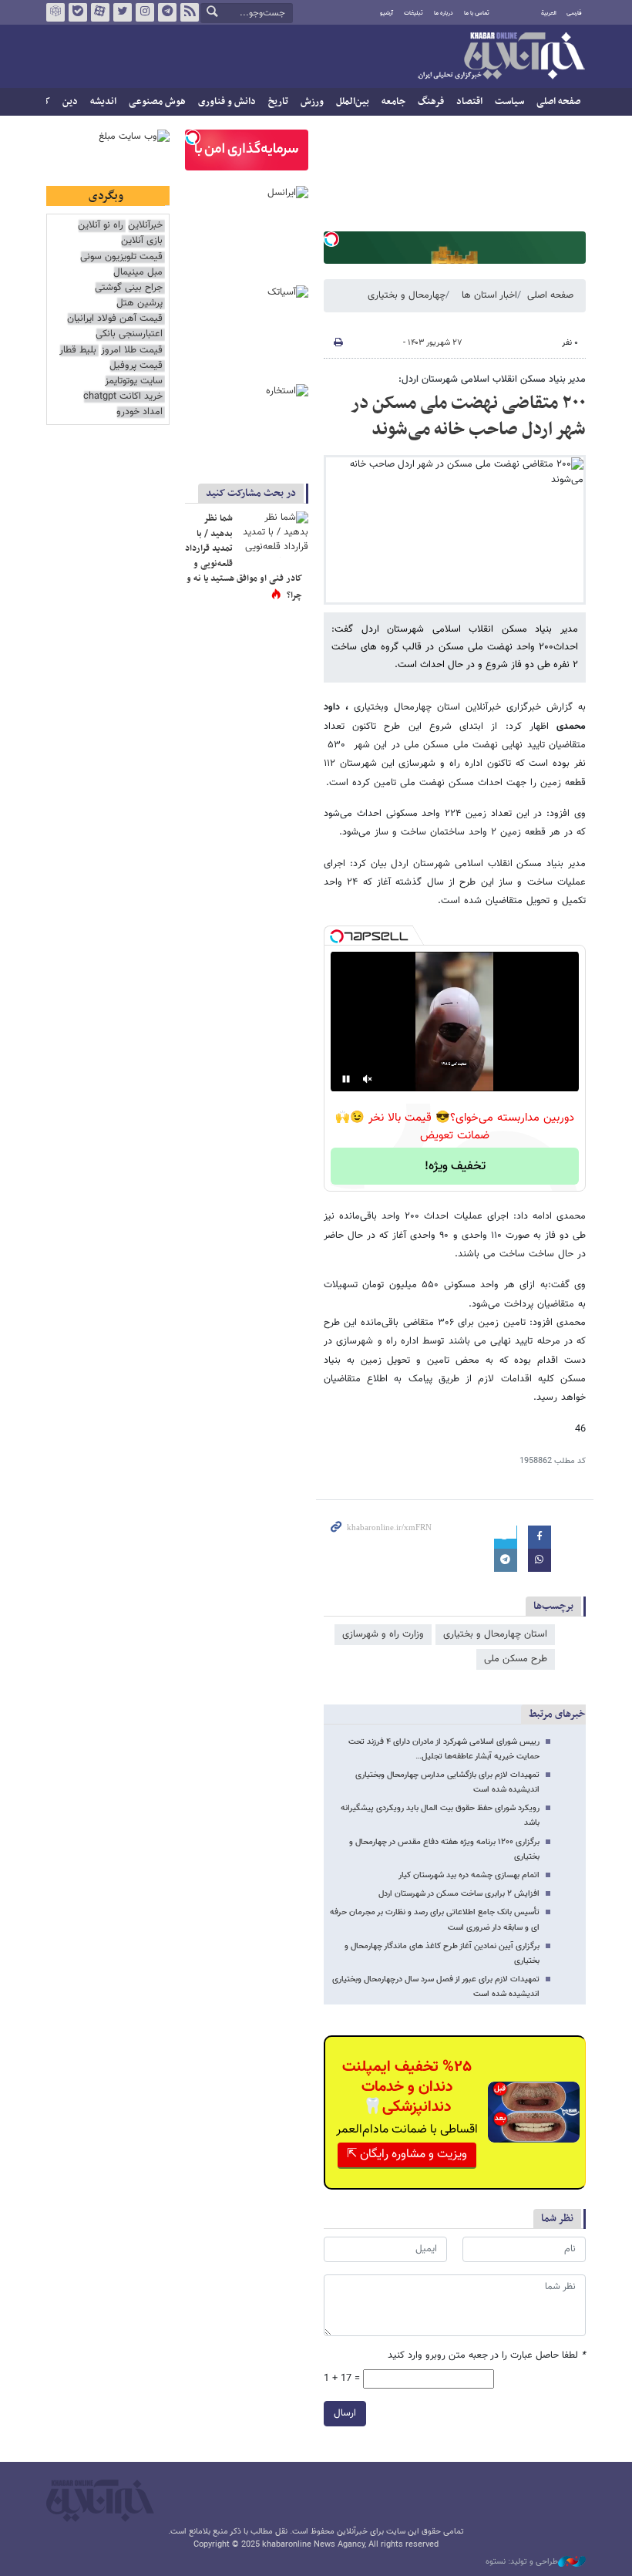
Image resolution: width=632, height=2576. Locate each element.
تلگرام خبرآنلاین (167, 12)
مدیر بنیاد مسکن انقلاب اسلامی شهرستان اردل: (492, 379)
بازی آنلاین (142, 241)
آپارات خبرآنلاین (100, 12)
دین (70, 102)
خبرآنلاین (501, 57)
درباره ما (444, 13)
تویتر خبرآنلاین (123, 12)
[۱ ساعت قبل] (274, 534)
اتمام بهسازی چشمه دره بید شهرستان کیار (469, 1875)
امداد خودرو (140, 412)
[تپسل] (331, 239)
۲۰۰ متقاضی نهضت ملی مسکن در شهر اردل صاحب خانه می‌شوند (468, 416)
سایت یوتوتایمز (134, 381)
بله (78, 12)
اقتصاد (469, 102)
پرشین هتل (140, 303)
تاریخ (278, 102)
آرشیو (387, 13)
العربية (549, 13)
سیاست (509, 102)
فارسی (574, 13)
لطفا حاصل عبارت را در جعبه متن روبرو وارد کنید (487, 2356)
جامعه (393, 102)
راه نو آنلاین (101, 226)
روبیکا (55, 12)
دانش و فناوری (227, 102)
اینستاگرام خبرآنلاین (145, 12)
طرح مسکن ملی (516, 1659)
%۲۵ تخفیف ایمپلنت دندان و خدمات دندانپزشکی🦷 (407, 2087)
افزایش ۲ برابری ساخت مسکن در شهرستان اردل (459, 1894)
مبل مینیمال (138, 273)
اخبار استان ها (489, 295)
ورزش (312, 102)
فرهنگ (431, 102)
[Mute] (368, 1079)
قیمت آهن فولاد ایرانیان (115, 319)
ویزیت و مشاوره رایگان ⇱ (407, 2155)
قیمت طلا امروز (132, 351)
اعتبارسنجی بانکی (129, 334)
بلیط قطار (78, 351)
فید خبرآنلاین (190, 12)
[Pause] (346, 1079)
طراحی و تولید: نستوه (522, 2562)
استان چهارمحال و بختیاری (495, 1634)
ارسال (345, 2413)
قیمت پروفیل (136, 366)
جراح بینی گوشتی (129, 288)
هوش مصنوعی (157, 102)
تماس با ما (477, 13)
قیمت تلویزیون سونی (121, 257)
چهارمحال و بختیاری (407, 295)
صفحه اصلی (558, 102)
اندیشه (103, 102)
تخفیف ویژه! (455, 1167)
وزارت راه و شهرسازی (383, 1634)
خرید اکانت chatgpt (123, 397)
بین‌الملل (353, 102)
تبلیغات (413, 13)
